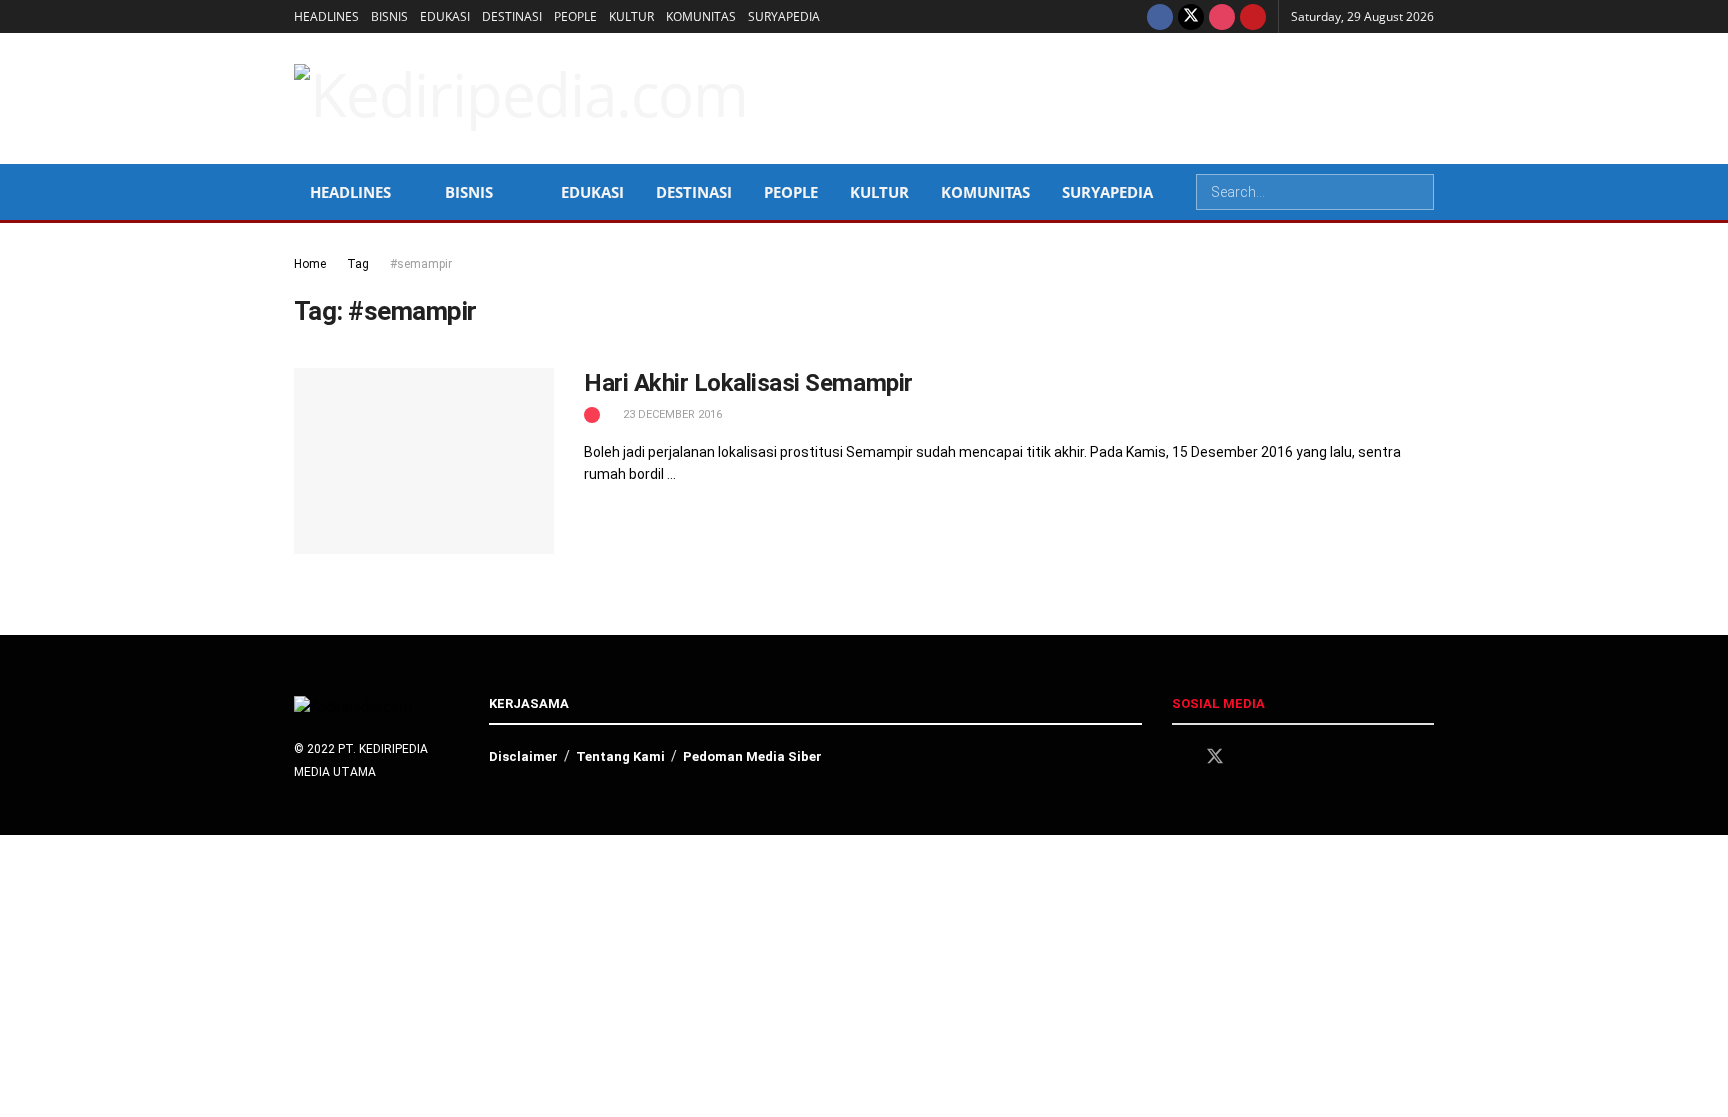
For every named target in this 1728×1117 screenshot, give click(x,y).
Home (310, 264)
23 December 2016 (671, 414)
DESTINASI (512, 16)
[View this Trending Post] (592, 414)
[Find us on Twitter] (1191, 16)
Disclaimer (523, 756)
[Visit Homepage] (521, 98)
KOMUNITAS (701, 16)
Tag (358, 264)
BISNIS (389, 16)
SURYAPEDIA (784, 16)
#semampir (421, 264)
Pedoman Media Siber (752, 756)
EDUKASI (445, 16)
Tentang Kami (620, 756)
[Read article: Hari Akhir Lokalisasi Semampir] (424, 461)
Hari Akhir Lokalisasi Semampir (748, 383)
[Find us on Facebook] (1160, 16)
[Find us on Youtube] (1253, 16)
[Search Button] (1417, 192)
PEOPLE (575, 16)
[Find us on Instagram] (1222, 16)
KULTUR (631, 16)
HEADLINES (326, 16)
